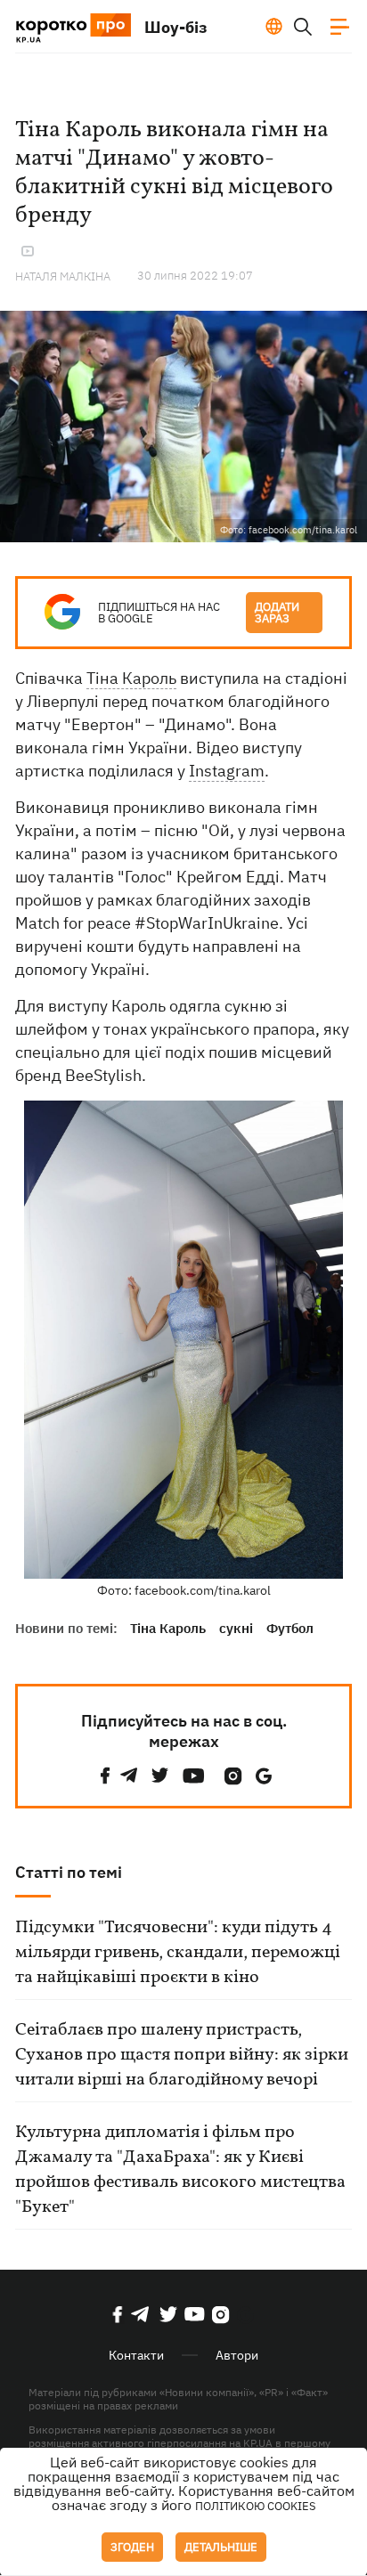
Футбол (290, 1628)
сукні (236, 1628)
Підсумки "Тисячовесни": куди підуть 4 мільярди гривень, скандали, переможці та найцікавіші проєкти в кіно (178, 1953)
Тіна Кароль (131, 678)
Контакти (136, 2355)
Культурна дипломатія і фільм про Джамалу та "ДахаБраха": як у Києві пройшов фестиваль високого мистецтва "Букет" (180, 2170)
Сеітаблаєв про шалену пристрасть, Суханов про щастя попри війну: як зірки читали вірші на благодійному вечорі (182, 2055)
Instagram (227, 771)
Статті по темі (69, 1872)
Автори (237, 2355)
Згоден (132, 2547)
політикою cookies (256, 2506)
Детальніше (221, 2547)
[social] (105, 1776)
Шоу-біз (176, 27)
